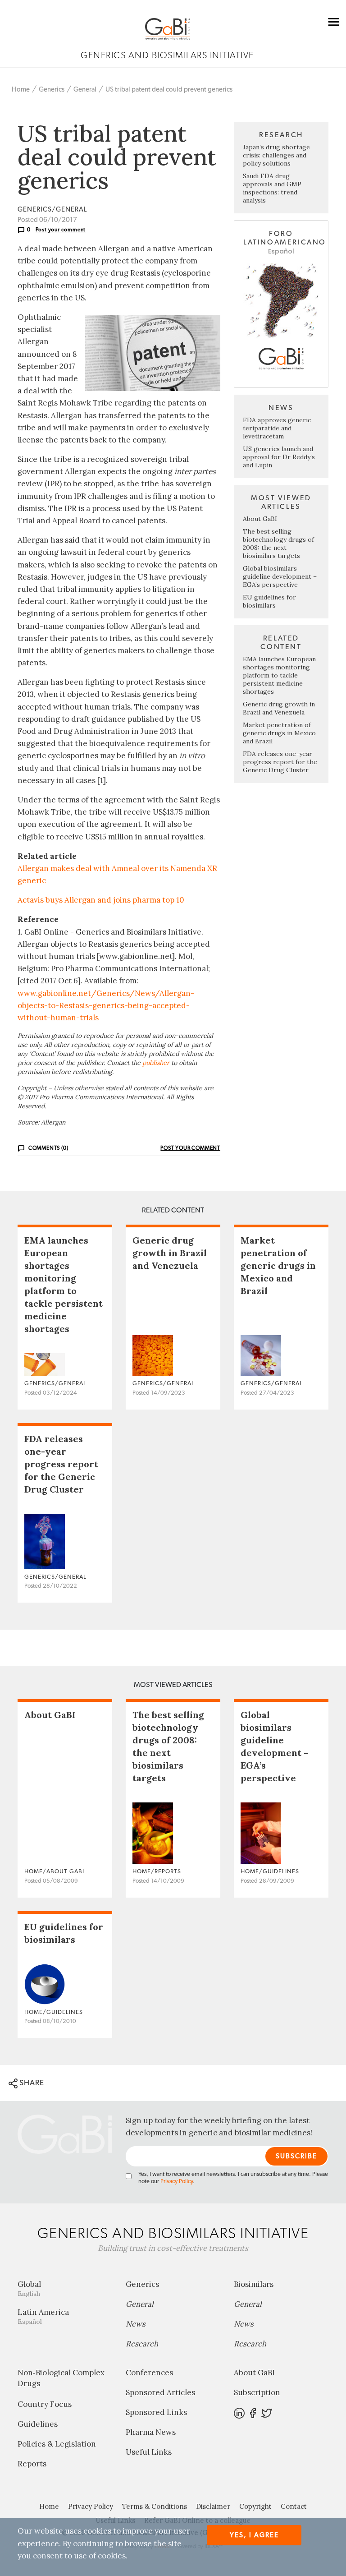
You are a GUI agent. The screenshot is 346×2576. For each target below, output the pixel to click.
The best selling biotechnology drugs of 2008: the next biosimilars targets (278, 544)
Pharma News (151, 2432)
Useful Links (149, 2452)
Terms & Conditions (155, 2506)
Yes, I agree (254, 2535)
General (85, 90)
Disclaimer (213, 2506)
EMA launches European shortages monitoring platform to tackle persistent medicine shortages (279, 675)
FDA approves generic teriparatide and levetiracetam (277, 428)
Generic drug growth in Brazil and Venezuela (279, 708)
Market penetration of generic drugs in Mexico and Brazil (279, 733)
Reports (32, 2464)
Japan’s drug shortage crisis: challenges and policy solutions (276, 155)
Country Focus (45, 2404)
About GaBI (260, 519)
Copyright (255, 2506)
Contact (294, 2506)
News (136, 2324)
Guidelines (38, 2424)
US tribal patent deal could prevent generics (169, 90)
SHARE (31, 2083)
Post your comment (61, 230)
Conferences (149, 2373)
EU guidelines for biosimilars (269, 601)
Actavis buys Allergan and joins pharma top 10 (101, 900)
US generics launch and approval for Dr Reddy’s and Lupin (279, 457)
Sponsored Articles (160, 2392)
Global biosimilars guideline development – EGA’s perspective (280, 576)
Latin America (43, 2316)
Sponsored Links (156, 2412)
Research (142, 2344)
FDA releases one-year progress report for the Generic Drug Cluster (280, 762)
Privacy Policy (177, 2182)
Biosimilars (254, 2284)
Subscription (257, 2392)
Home (21, 90)
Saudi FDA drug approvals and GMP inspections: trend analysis (272, 188)
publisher (156, 1063)
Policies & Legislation (57, 2444)
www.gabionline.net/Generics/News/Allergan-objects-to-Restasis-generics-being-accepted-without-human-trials (106, 1005)
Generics (52, 90)
